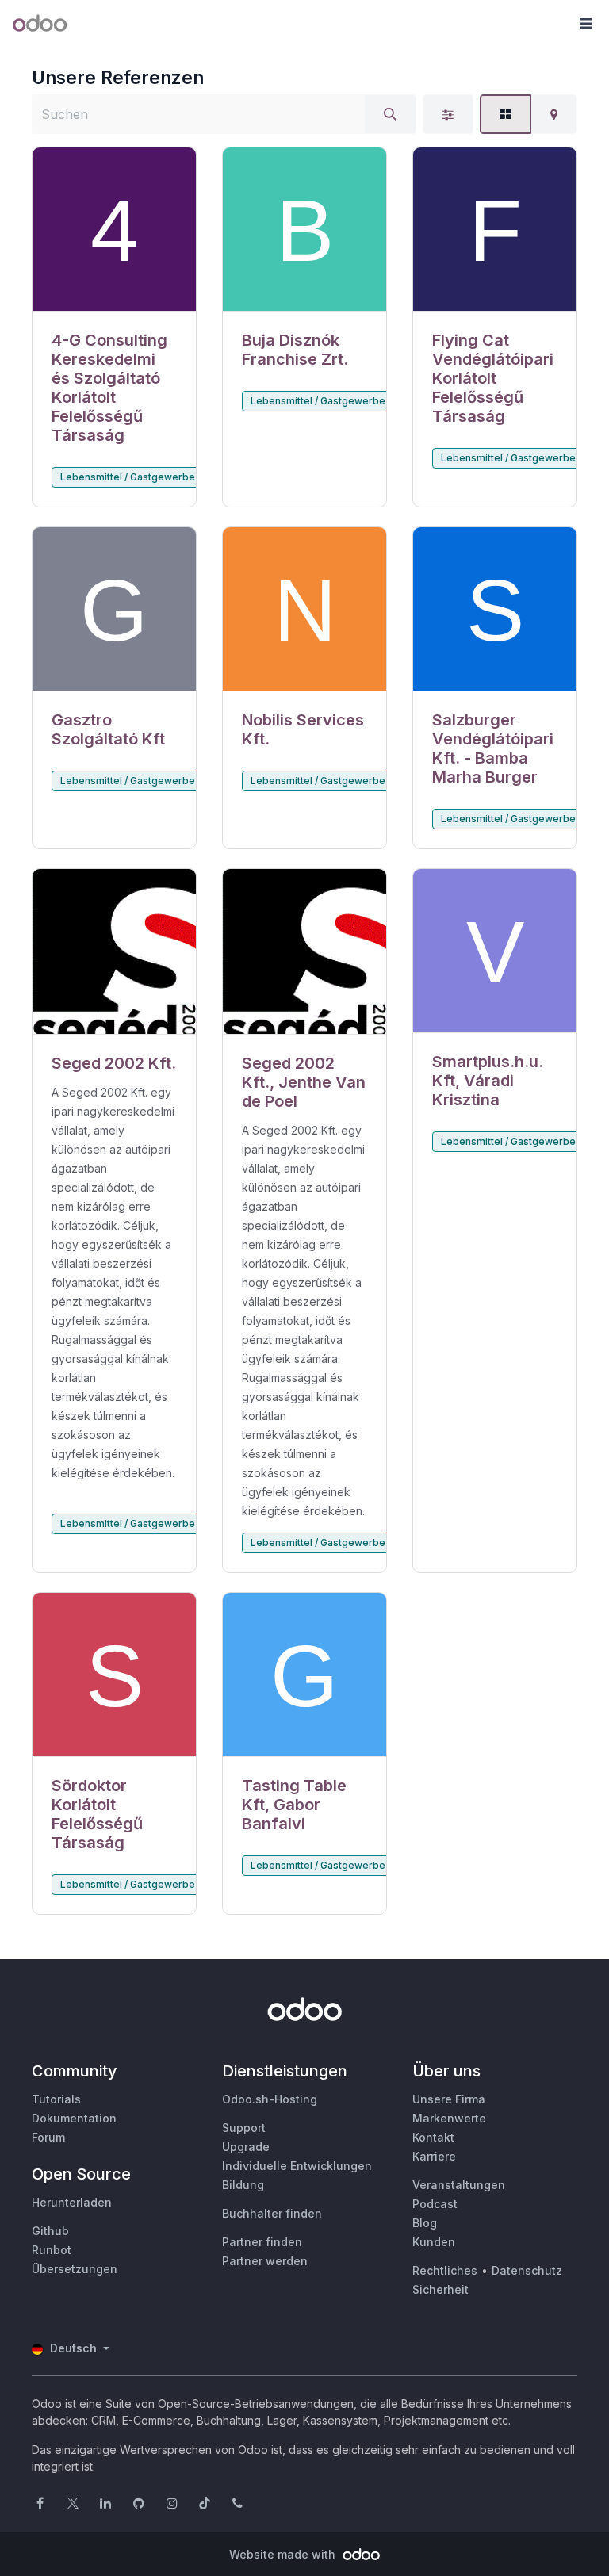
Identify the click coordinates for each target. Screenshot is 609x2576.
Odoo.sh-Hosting (270, 2099)
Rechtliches (445, 2270)
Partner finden (262, 2242)
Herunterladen (72, 2202)
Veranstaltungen (459, 2185)
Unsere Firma (449, 2099)
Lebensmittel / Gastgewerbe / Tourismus (157, 477)
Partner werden (265, 2261)
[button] (585, 24)
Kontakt (433, 2137)
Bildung (243, 2185)
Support (244, 2128)
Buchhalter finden (272, 2213)
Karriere (434, 2156)
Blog (425, 2223)
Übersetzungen (75, 2269)
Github (50, 2231)
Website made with (284, 2554)
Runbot (52, 2250)
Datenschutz (527, 2270)
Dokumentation (74, 2118)
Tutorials (56, 2099)
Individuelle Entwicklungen (297, 2166)
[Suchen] (390, 114)
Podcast (435, 2204)
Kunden (434, 2242)
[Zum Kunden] (114, 230)
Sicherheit (440, 2289)
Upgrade (246, 2147)
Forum (48, 2137)
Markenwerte (449, 2118)
